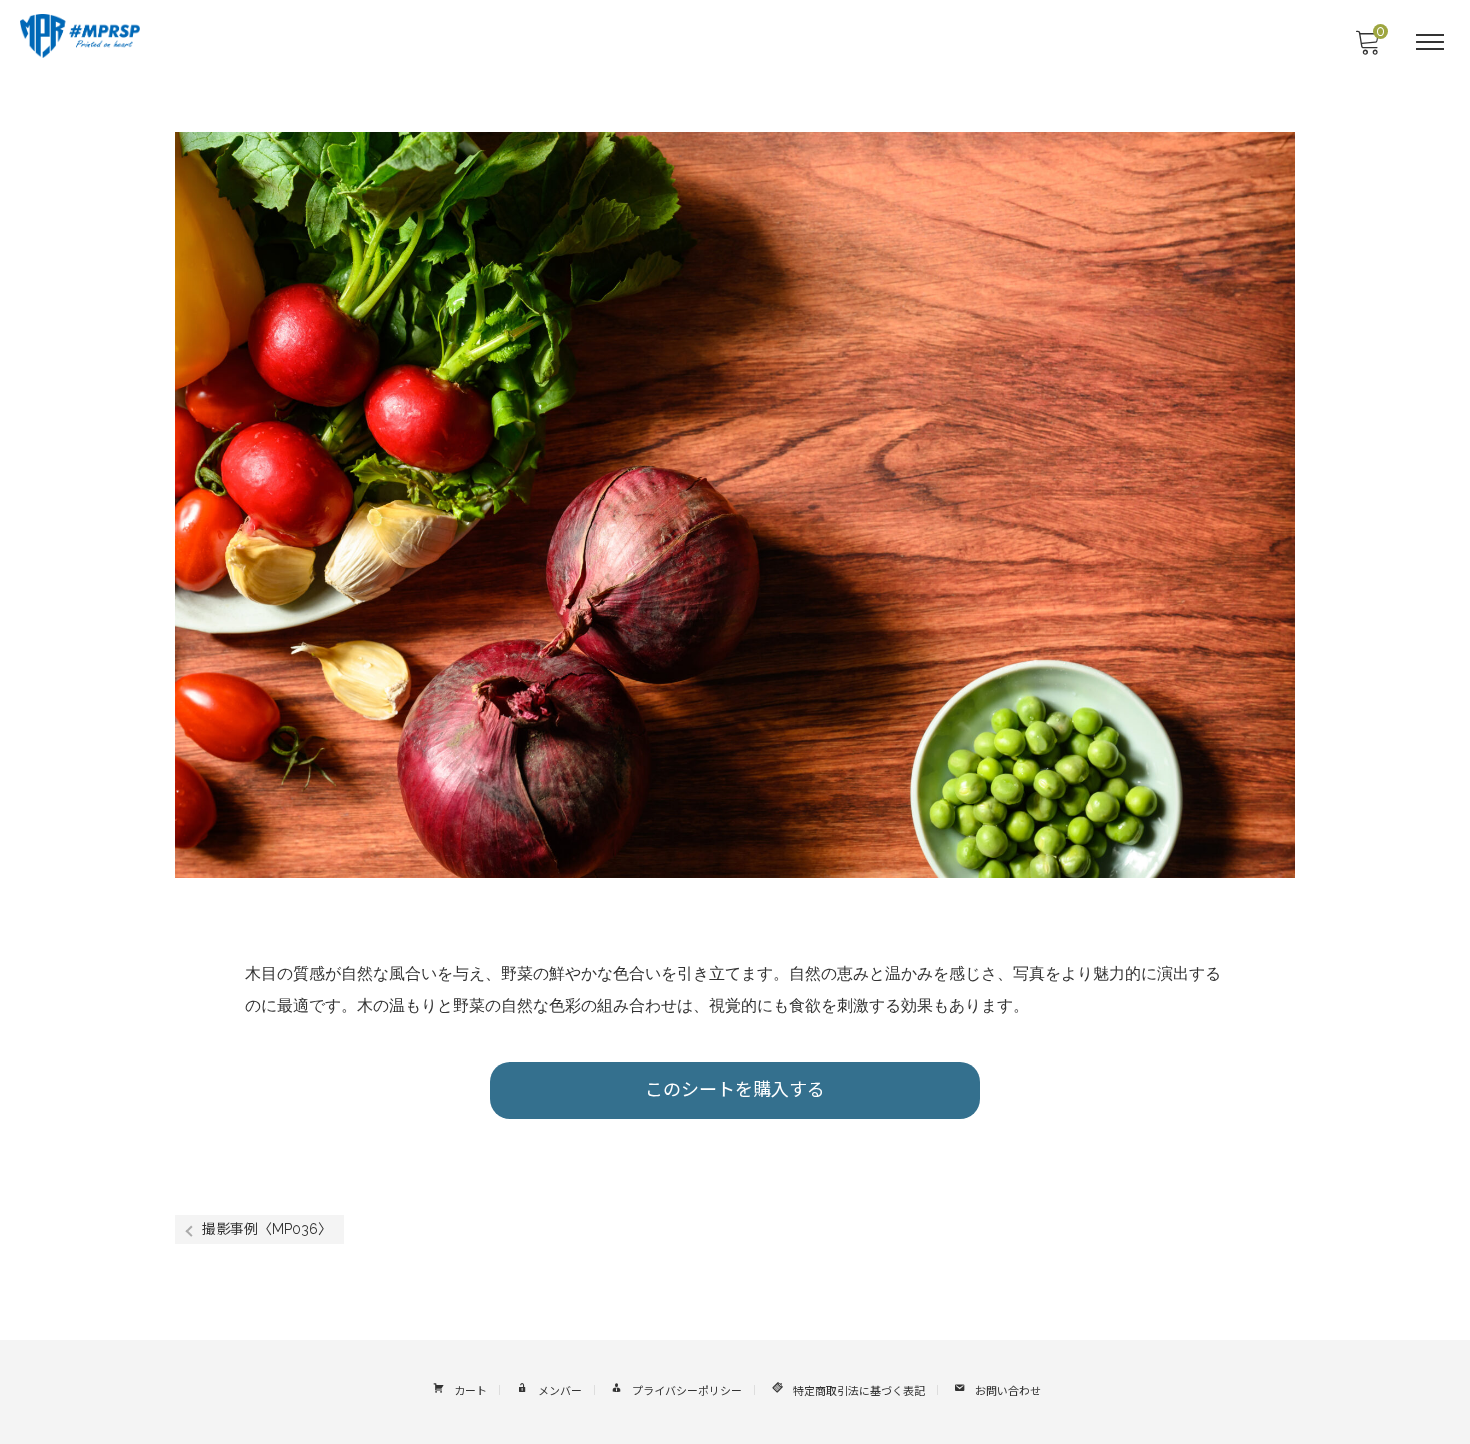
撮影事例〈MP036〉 (267, 1229)
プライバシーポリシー (687, 1391)
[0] (1367, 48)
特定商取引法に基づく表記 (859, 1391)
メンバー (560, 1391)
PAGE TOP (1418, 1383)
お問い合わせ (1008, 1391)
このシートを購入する (735, 1089)
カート (470, 1391)
